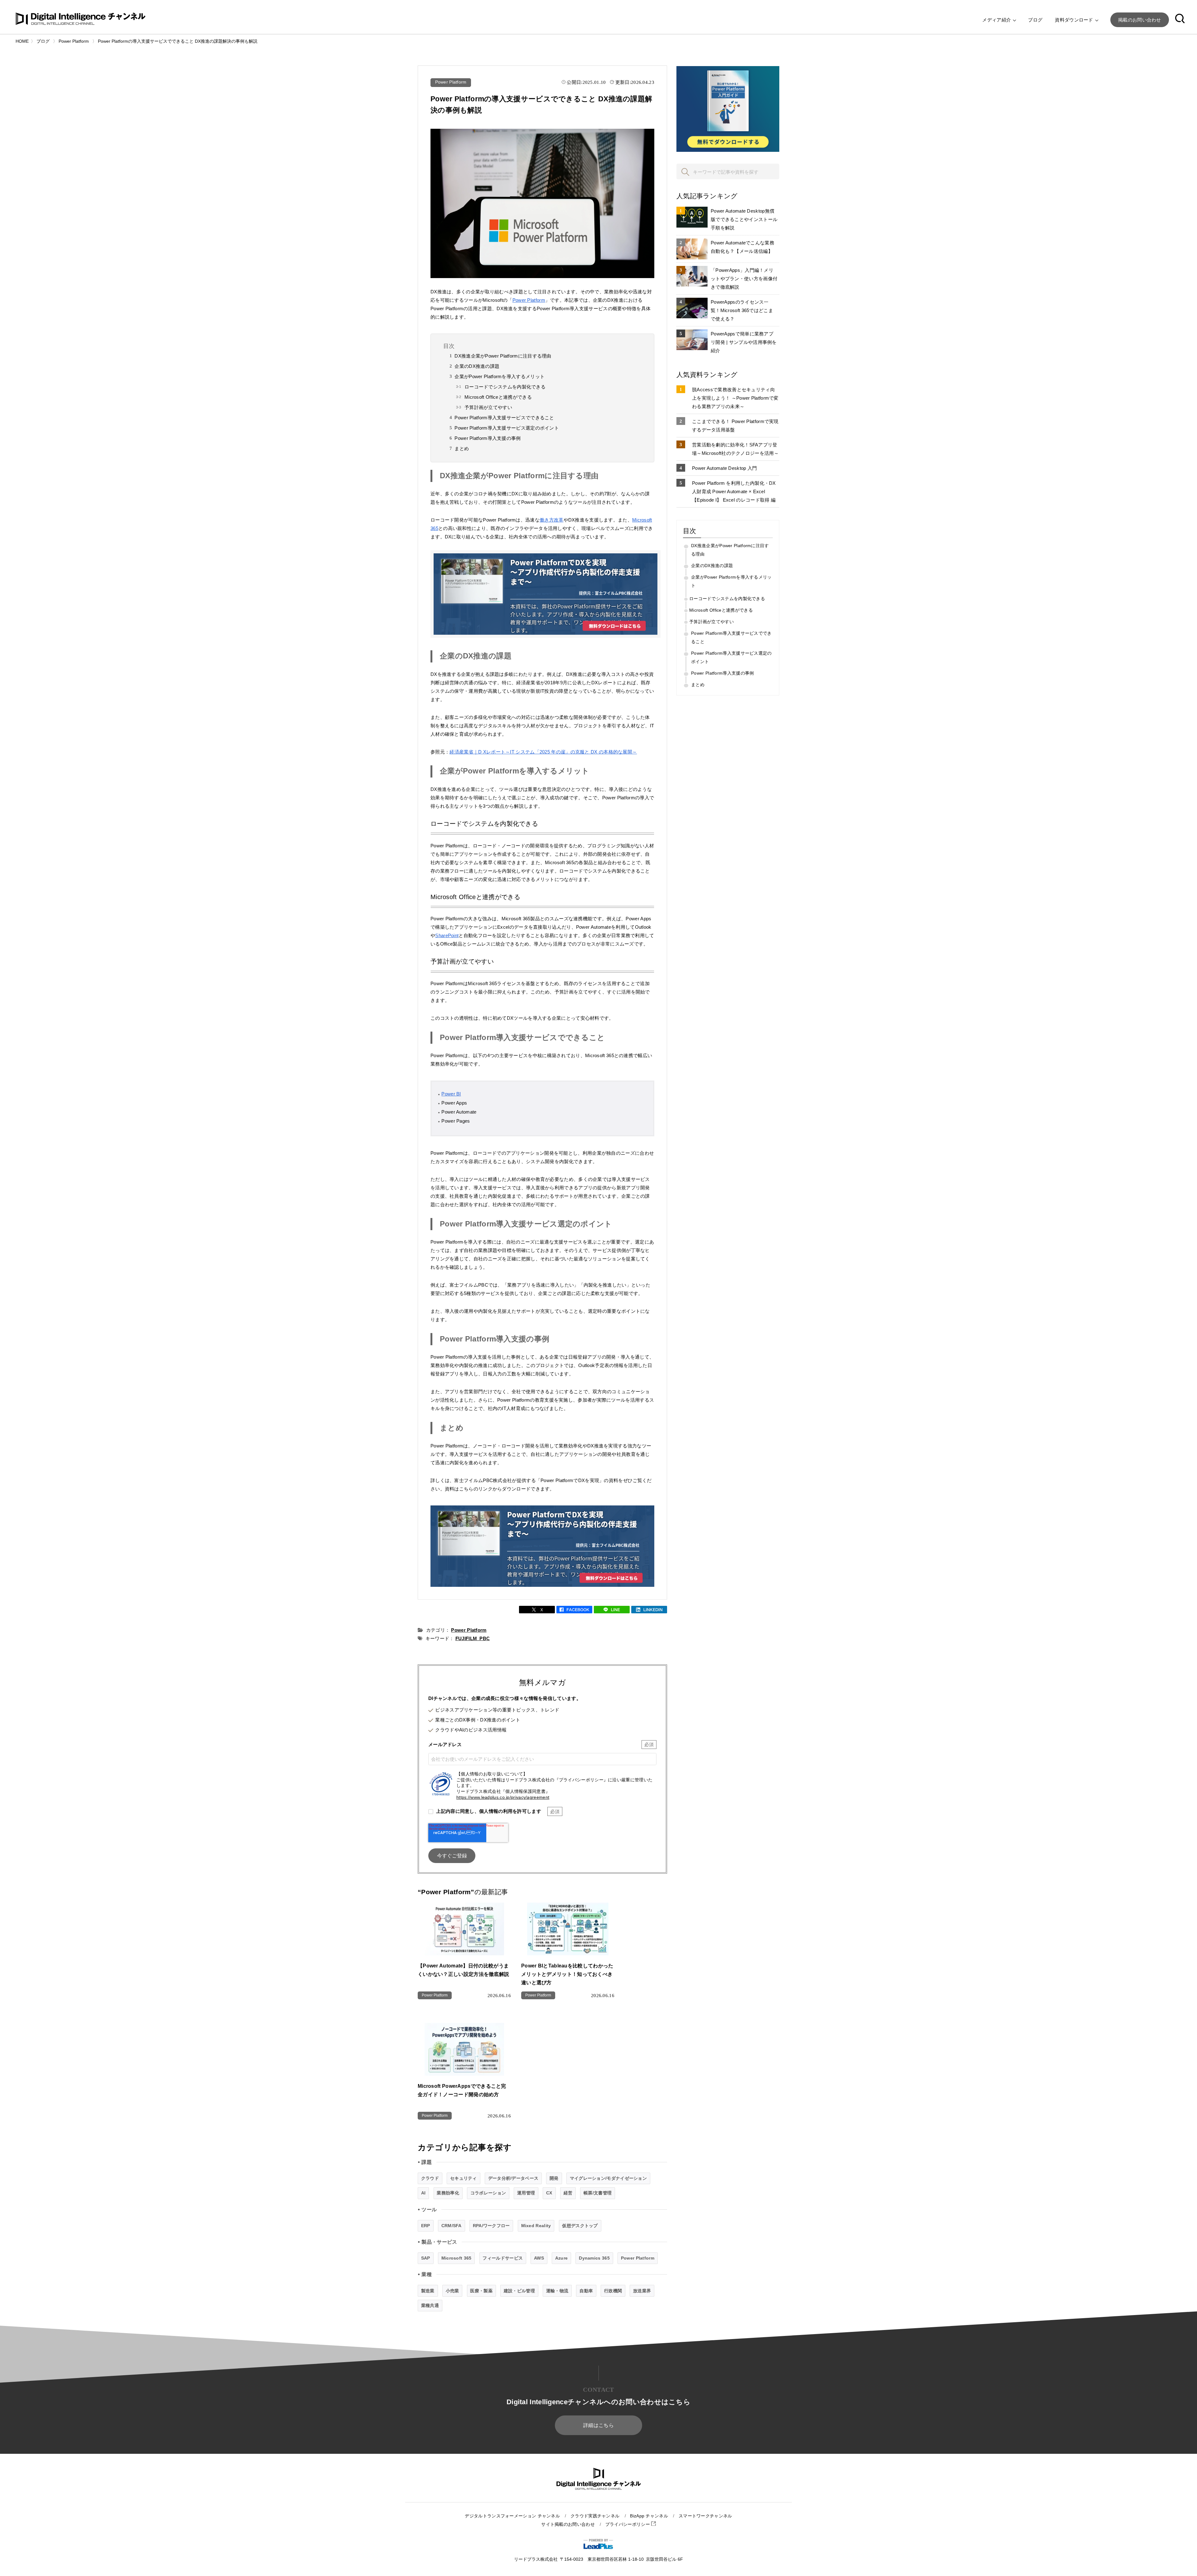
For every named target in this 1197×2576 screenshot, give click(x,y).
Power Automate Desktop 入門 (725, 468)
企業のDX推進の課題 (477, 366)
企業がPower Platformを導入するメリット (500, 376)
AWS (539, 2258)
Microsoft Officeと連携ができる (498, 397)
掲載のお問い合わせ (1140, 20)
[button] (1180, 20)
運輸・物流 (557, 2291)
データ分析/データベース (513, 2178)
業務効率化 (448, 2193)
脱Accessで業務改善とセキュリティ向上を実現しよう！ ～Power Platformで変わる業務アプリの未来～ (735, 398)
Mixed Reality (536, 2226)
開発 (554, 2178)
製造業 (428, 2291)
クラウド (430, 2178)
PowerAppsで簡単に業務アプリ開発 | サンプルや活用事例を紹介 (744, 342)
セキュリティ (464, 2178)
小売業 (452, 2291)
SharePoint (447, 935)
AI (423, 2193)
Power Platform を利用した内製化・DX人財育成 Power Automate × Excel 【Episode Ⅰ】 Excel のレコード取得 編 (734, 491)
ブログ (1035, 20)
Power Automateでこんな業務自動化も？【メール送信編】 (743, 247)
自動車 (586, 2291)
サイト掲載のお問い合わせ (568, 2524)
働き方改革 (552, 520)
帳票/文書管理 (598, 2193)
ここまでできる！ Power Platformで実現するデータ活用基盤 (735, 426)
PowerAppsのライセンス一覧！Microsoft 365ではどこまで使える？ (742, 310)
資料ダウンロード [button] (1075, 20)
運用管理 (526, 2193)
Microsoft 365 (457, 2258)
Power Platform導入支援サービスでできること (504, 418)
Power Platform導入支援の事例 (488, 438)
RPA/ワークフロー (491, 2226)
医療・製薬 (481, 2291)
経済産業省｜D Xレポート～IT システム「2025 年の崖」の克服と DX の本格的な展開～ (543, 752)
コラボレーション (488, 2193)
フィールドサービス (503, 2258)
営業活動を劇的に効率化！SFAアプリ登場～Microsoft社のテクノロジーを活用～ (735, 449)
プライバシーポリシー (628, 2524)
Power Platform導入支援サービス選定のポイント (507, 428)
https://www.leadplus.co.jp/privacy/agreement (503, 1797)
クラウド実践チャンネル (595, 2516)
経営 (568, 2193)
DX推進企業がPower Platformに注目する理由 (503, 356)
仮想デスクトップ (580, 2226)
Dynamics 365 (594, 2258)
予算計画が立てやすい (488, 407)
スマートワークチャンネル (705, 2516)
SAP (426, 2258)
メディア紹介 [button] (997, 20)
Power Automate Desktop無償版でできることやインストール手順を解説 (744, 219)
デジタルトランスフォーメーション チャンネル (512, 2516)
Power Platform (451, 82)
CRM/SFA (452, 2226)
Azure (562, 2258)
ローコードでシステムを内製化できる (505, 387)
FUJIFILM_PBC (473, 1638)
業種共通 (430, 2305)
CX (549, 2193)
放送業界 (642, 2291)
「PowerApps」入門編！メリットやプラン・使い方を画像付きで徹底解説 (744, 279)
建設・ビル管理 (519, 2291)
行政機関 (613, 2291)
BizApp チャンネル (649, 2516)
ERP (426, 2226)
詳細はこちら (598, 2425)
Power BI (451, 1094)
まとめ (462, 448)
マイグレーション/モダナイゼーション (608, 2178)
